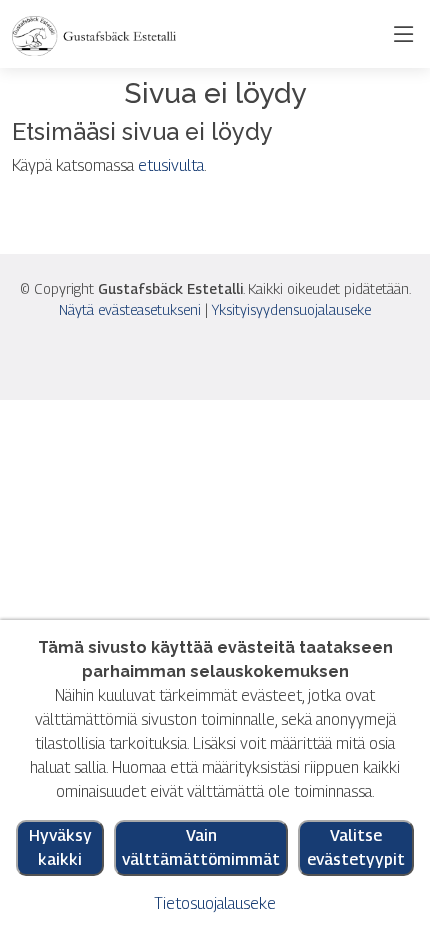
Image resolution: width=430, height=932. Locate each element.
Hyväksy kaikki (60, 847)
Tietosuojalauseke (215, 903)
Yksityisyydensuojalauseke (291, 309)
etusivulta (171, 165)
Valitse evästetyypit (356, 847)
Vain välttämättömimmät (201, 847)
